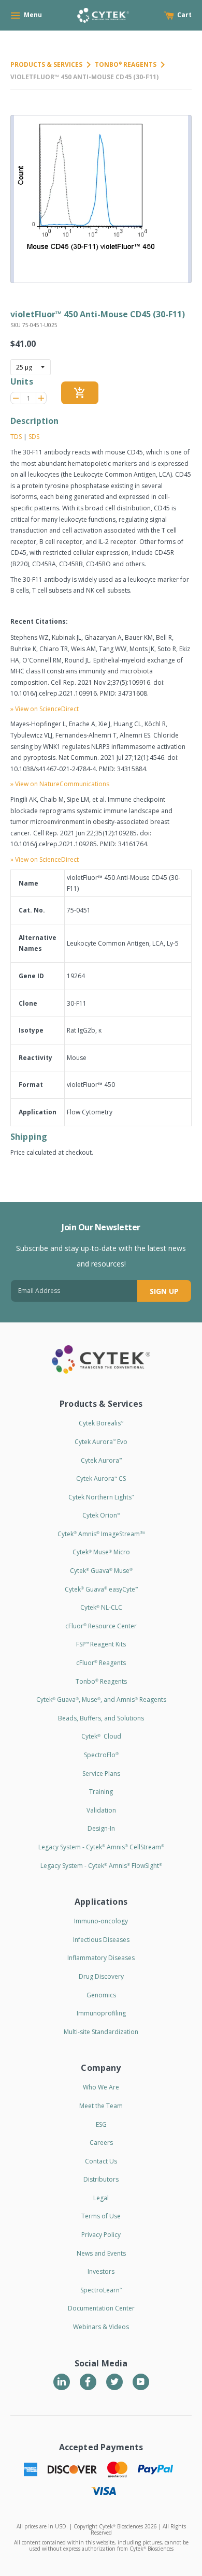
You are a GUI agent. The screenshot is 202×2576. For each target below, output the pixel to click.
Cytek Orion (101, 1515)
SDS (34, 437)
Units (22, 381)
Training (101, 1792)
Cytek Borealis (101, 1423)
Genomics (101, 1995)
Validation (101, 1810)
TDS (16, 437)
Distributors (101, 2179)
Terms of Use (101, 2216)
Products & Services (46, 64)
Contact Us (101, 2161)
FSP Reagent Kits (101, 1644)
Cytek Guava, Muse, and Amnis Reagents (101, 1699)
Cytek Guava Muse (101, 1571)
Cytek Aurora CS (101, 1478)
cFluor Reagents (101, 1663)
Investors (101, 2271)
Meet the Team (101, 2106)
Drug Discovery (101, 1976)
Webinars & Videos (101, 2327)
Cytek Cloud (101, 1736)
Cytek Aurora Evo (101, 1442)
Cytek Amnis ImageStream (101, 1534)
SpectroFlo (101, 1755)
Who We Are (101, 2087)
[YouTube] (141, 2382)
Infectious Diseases (101, 1940)
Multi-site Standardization (101, 2032)
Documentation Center (101, 2308)
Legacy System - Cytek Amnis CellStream (101, 1847)
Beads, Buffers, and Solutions (101, 1718)
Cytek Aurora (101, 1460)
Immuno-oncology (101, 1921)
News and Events (101, 2253)
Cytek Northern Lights (101, 1497)
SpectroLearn (101, 2290)
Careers (101, 2143)
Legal (101, 2198)
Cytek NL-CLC (101, 1607)
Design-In (101, 1828)
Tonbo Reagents (126, 64)
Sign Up (164, 1291)
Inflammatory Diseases (101, 1958)
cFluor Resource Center (101, 1626)
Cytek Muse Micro (101, 1552)
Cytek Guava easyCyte (101, 1589)
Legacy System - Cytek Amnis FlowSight (101, 1866)
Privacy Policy (101, 2235)
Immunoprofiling (101, 2013)
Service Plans (101, 1773)
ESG (101, 2124)
